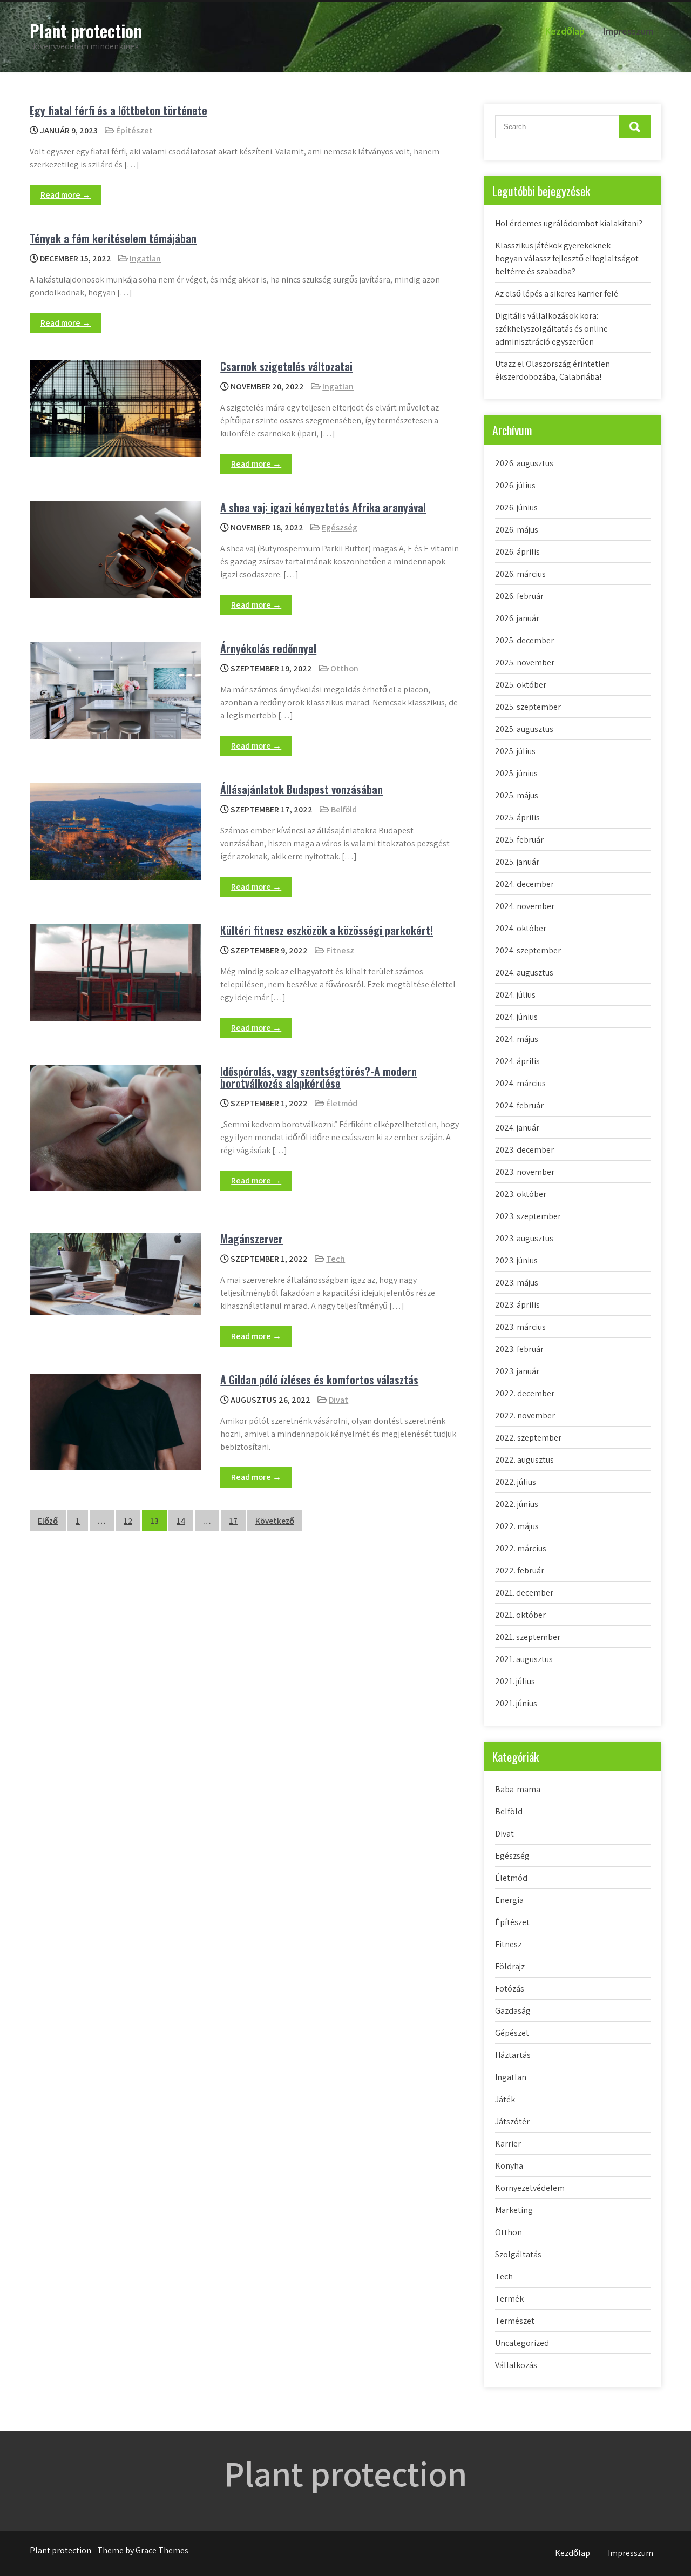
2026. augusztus (524, 463)
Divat (338, 1400)
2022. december (525, 1393)
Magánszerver (252, 1239)
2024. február (519, 1105)
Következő (275, 1521)
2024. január (517, 1128)
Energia (509, 1900)
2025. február (519, 840)
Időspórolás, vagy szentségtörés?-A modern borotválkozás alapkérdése (319, 1077)
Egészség (340, 527)
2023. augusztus (524, 1238)
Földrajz (510, 1966)
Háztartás (513, 2055)
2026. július (515, 485)
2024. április (517, 1061)
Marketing (514, 2210)
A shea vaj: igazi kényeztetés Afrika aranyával (323, 507)
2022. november (525, 1415)
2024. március (520, 1083)
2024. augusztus (524, 973)
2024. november (525, 906)
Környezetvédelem (530, 2188)
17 (233, 1521)
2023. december (524, 1150)
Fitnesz (340, 950)
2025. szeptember (528, 707)
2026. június (516, 507)
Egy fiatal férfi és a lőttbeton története (118, 110)
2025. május (517, 795)
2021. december (524, 1593)
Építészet (134, 130)
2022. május (517, 1526)
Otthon (344, 668)
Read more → (66, 195)
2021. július (515, 1681)
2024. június (516, 1017)
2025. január (517, 862)
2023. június (516, 1260)
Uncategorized (522, 2343)
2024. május (517, 1039)
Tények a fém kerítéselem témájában (113, 238)
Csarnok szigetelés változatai (286, 366)
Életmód (342, 1103)
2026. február (519, 596)
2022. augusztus (524, 1460)
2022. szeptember (528, 1438)
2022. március (521, 1548)
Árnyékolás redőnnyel (268, 648)
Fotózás (510, 1989)
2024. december (524, 884)
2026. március (520, 574)
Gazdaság (513, 2011)
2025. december (524, 640)
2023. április (517, 1305)
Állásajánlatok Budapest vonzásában (302, 789)
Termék (509, 2299)
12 (128, 1521)
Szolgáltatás (518, 2254)
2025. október (521, 685)
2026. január (517, 618)
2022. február (520, 1571)
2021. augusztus (524, 1659)
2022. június (517, 1504)
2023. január (517, 1371)
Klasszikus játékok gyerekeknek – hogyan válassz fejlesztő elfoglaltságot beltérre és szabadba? (567, 258)
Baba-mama (518, 1789)
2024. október (521, 928)
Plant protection (86, 31)
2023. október (521, 1194)
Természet (515, 2321)
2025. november (525, 663)
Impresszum (628, 31)
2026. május (517, 530)
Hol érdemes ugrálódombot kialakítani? (569, 223)
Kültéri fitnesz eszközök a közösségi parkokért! (327, 930)
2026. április (517, 552)
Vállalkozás (516, 2365)
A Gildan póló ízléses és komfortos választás (319, 1380)
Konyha (509, 2166)
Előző (48, 1521)
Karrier (508, 2144)
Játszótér (512, 2121)
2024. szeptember (528, 950)
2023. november (525, 1172)
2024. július (515, 995)
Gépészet (512, 2033)
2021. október (520, 1615)
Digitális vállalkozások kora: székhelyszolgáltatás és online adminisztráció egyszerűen (551, 329)
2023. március (520, 1327)
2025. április (517, 818)
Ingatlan (145, 258)
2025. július (515, 751)
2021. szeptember (528, 1637)
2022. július (516, 1482)
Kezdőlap (565, 31)
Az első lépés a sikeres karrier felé (557, 294)
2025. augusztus (524, 729)
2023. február (519, 1349)
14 (181, 1521)
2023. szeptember (528, 1216)
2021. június (516, 1703)
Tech (336, 1259)
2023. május (517, 1283)
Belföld (344, 809)
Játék (505, 2099)
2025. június (516, 773)
